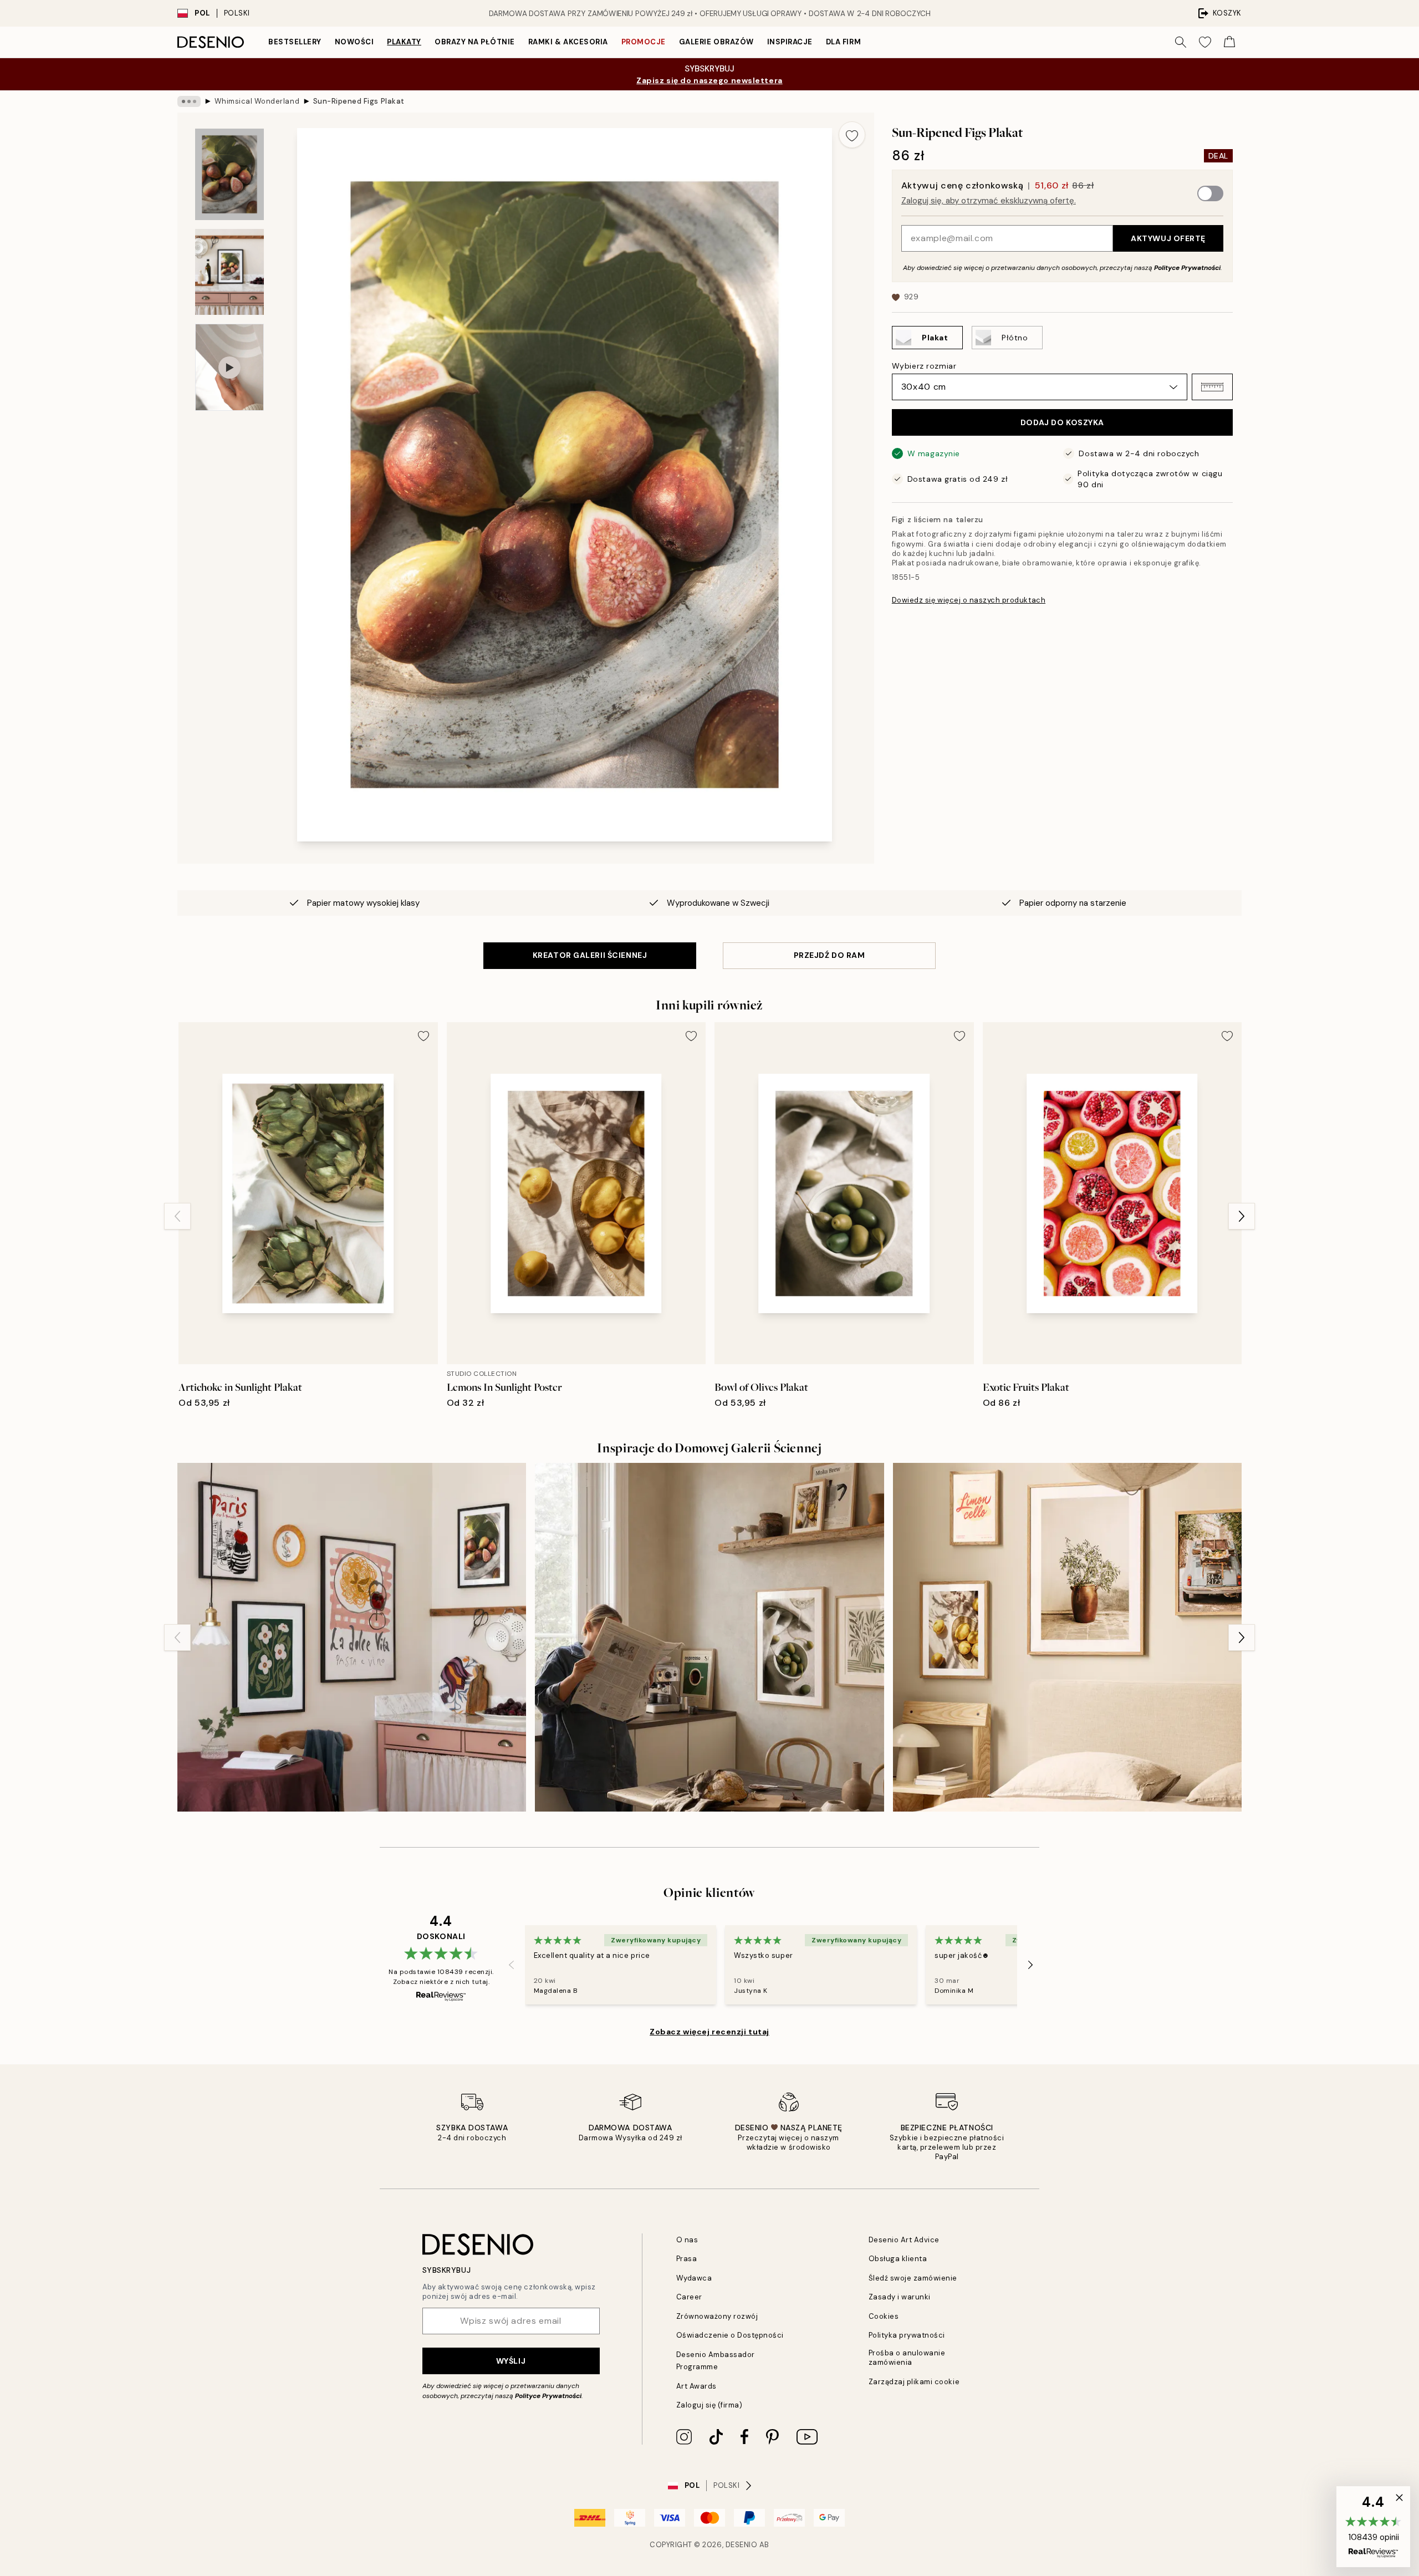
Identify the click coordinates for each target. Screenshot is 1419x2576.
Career (689, 2297)
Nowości (354, 42)
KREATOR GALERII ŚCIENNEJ (590, 955)
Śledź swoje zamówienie (913, 2278)
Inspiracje (790, 42)
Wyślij (511, 2361)
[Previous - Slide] (177, 1216)
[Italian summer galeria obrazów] (1067, 1637)
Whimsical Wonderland (257, 101)
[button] (1212, 387)
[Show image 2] (229, 272)
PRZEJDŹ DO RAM (830, 955)
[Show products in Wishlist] (1205, 42)
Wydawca (694, 2278)
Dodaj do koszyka (1062, 422)
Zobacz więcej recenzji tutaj (709, 2032)
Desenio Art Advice (904, 2240)
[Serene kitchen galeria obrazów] (709, 1637)
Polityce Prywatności (1187, 268)
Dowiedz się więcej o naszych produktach (969, 600)
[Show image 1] (229, 174)
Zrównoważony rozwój (717, 2316)
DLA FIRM (843, 42)
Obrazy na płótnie (475, 42)
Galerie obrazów (716, 42)
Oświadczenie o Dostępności (730, 2335)
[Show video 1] (229, 367)
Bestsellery (295, 42)
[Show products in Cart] (1229, 42)
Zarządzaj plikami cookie (914, 2382)
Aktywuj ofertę (1168, 238)
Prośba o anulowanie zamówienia (907, 2358)
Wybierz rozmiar (924, 366)
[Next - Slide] (1242, 1216)
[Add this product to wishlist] (852, 135)
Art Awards (696, 2386)
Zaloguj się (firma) (709, 2405)
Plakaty (404, 42)
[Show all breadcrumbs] (189, 101)
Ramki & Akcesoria (568, 42)
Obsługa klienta (898, 2259)
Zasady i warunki (900, 2297)
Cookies (884, 2316)
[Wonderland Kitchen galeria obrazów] (352, 1637)
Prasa (687, 2259)
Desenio (742, 2545)
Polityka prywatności (907, 2335)
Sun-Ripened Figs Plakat (359, 101)
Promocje (644, 42)
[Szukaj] (1181, 42)
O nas (687, 2240)
